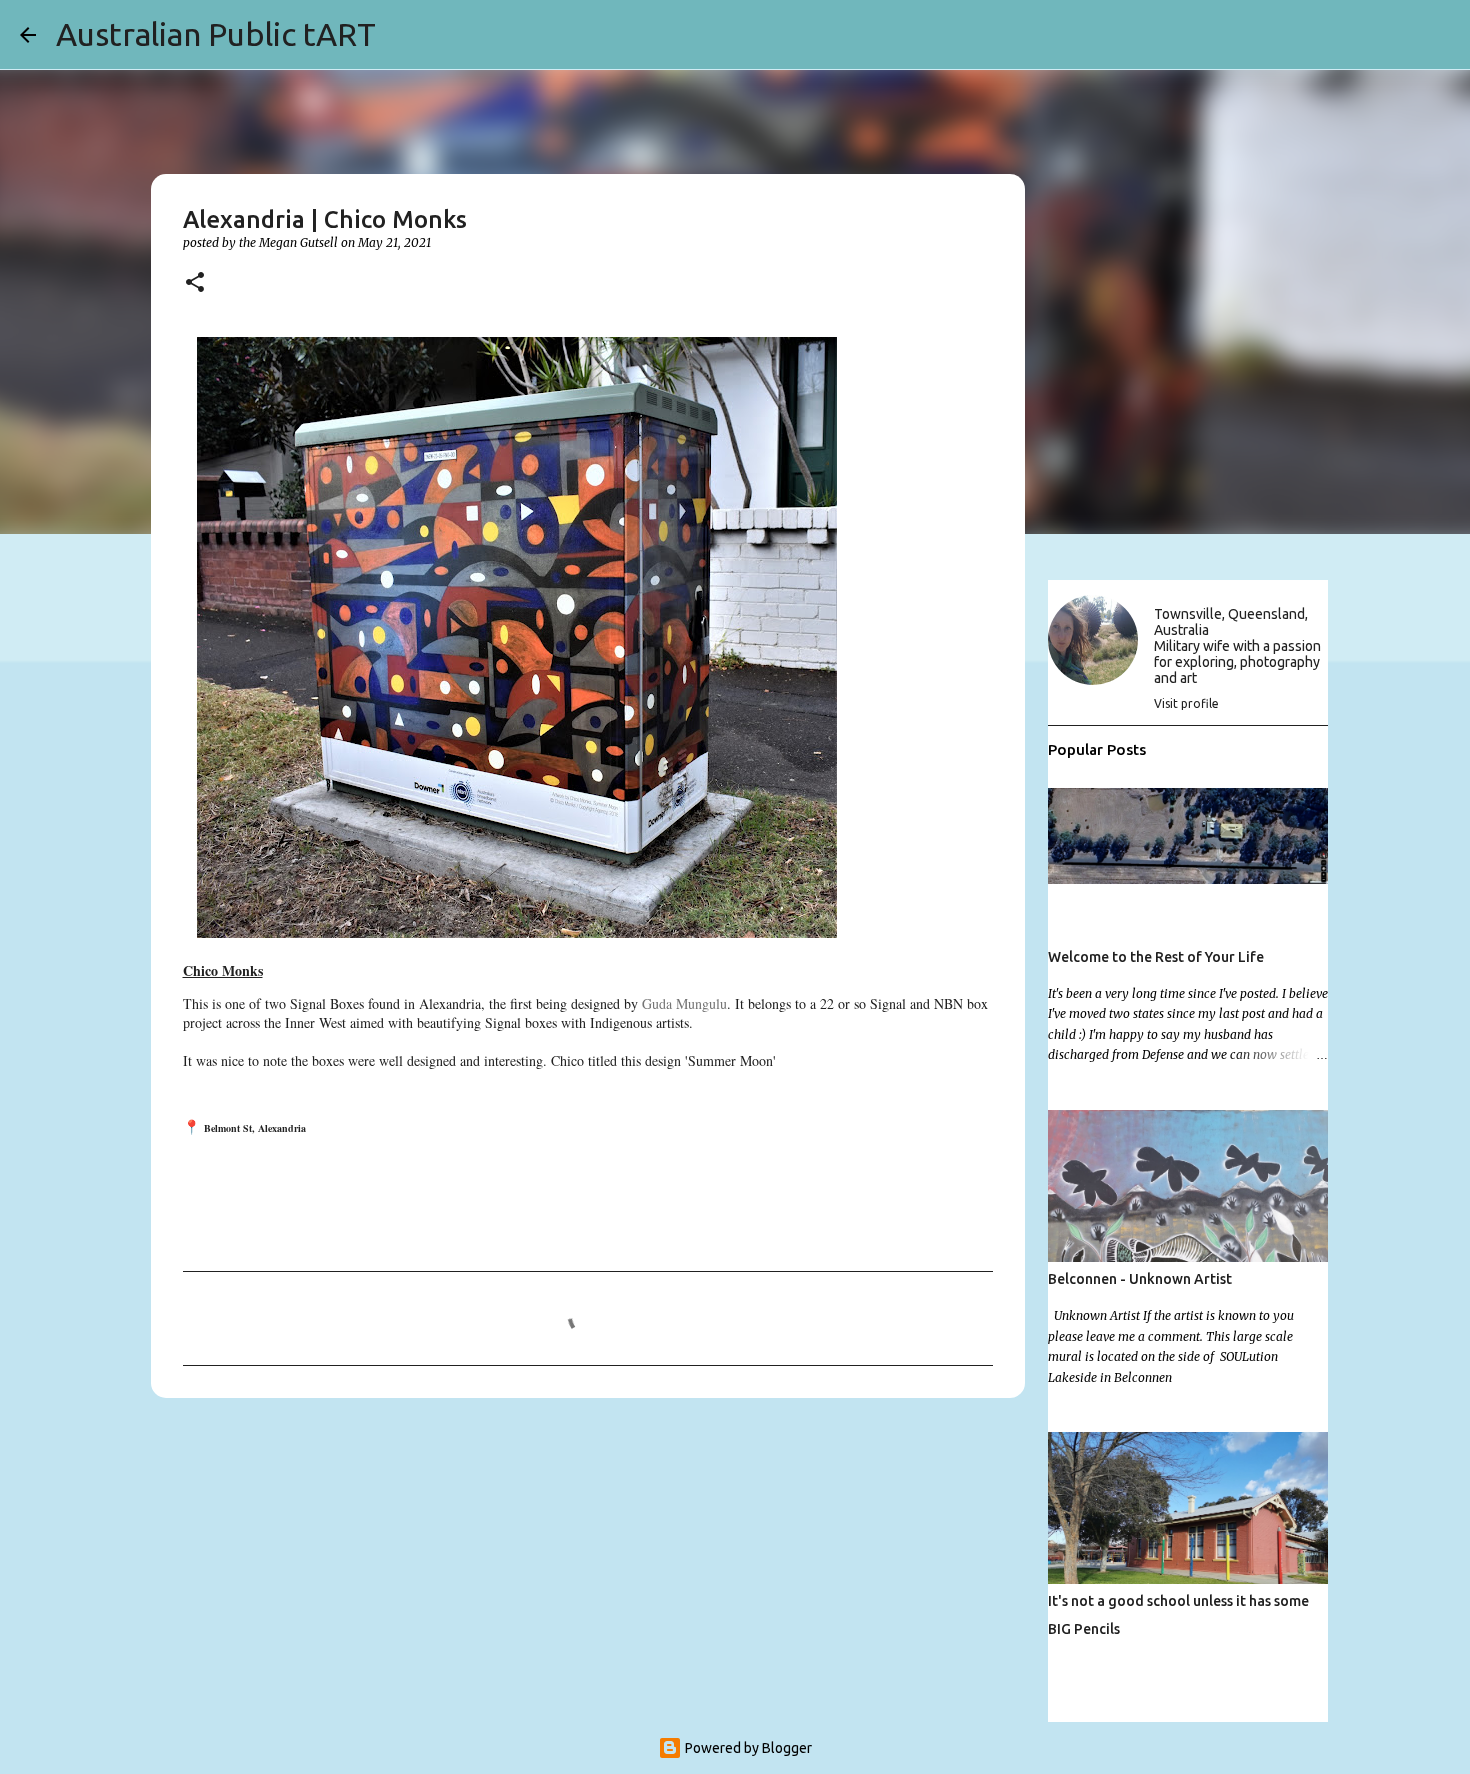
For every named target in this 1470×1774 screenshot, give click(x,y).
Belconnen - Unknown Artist (1140, 1279)
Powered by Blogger (747, 1748)
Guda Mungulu (684, 1003)
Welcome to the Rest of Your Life (1156, 957)
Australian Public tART (216, 34)
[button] (195, 283)
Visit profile (1186, 703)
